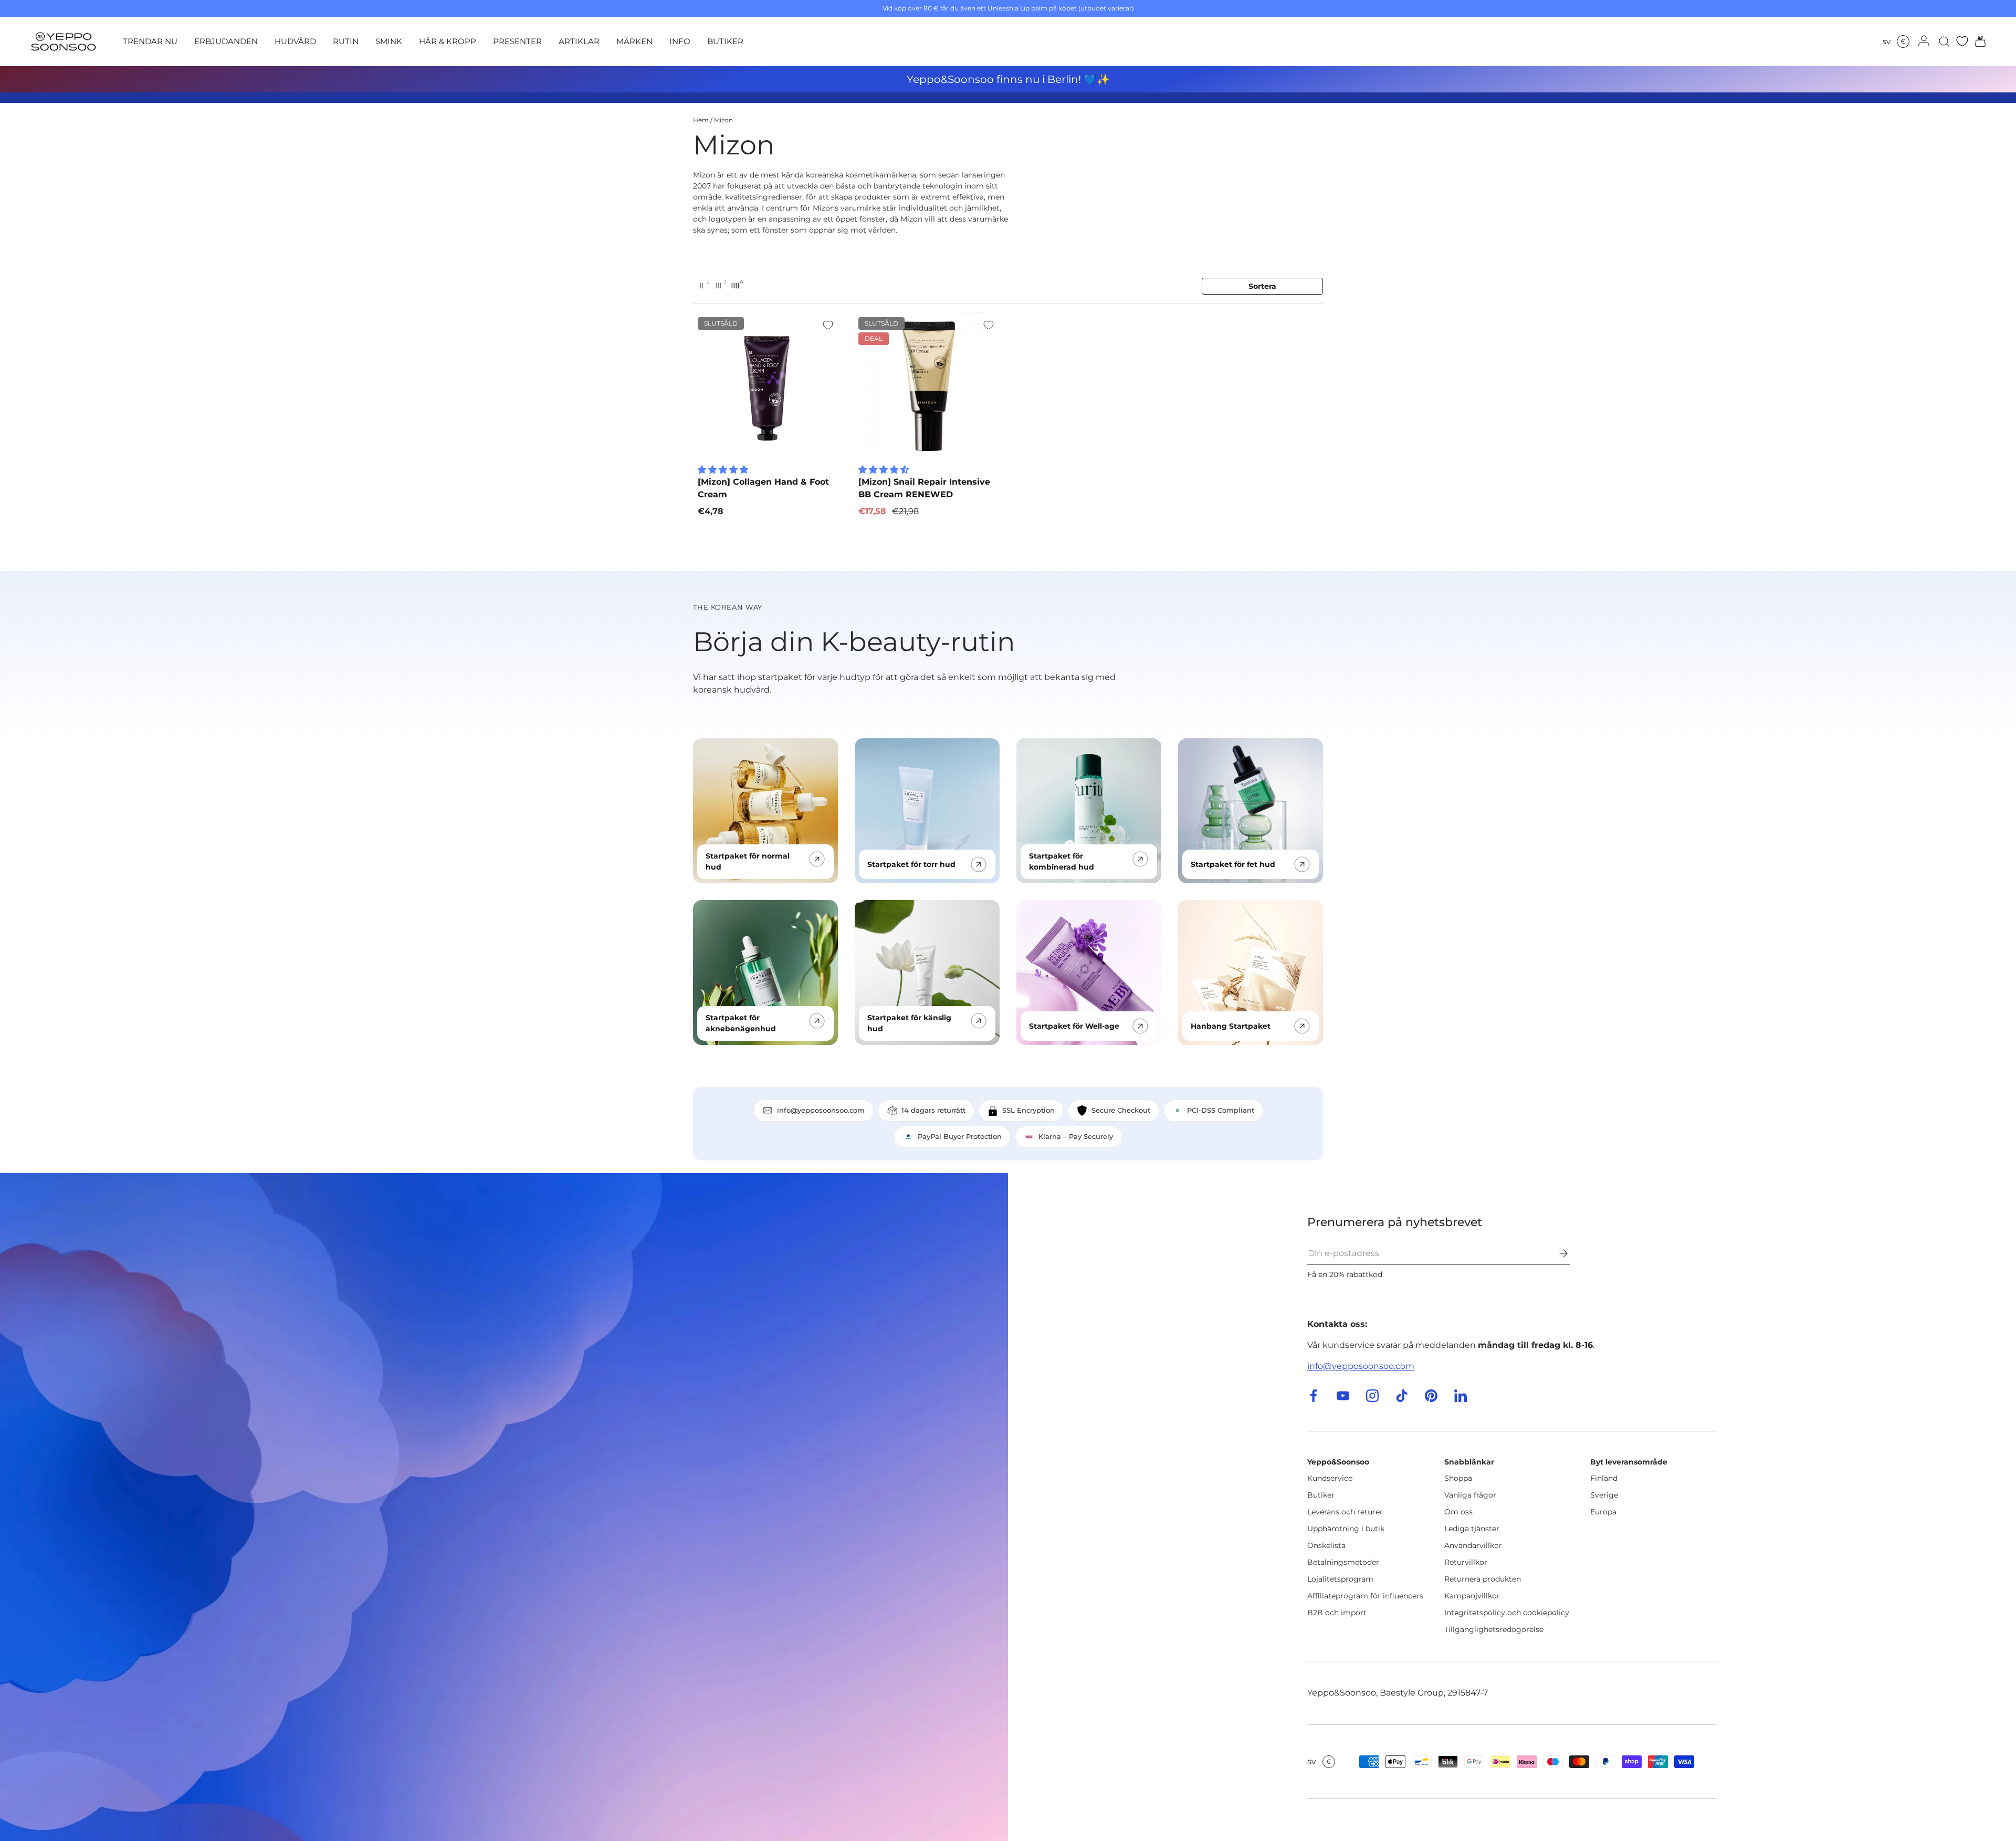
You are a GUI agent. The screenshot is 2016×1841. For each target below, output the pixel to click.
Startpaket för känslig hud (909, 1023)
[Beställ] (1556, 1253)
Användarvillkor (1473, 1545)
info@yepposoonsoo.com (1361, 1366)
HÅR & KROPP (448, 41)
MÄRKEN (634, 41)
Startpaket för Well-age (1074, 1026)
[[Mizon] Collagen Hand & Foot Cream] (767, 386)
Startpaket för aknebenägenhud (741, 1023)
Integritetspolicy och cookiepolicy (1507, 1613)
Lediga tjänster (1472, 1529)
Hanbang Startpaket (1231, 1026)
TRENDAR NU (150, 41)
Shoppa (1458, 1478)
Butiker (1321, 1495)
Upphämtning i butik (1346, 1529)
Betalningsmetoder (1343, 1562)
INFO (680, 41)
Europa (1603, 1512)
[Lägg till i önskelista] (828, 325)
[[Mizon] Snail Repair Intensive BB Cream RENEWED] (928, 386)
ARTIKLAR (579, 41)
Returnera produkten (1483, 1579)
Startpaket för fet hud (1233, 864)
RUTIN (346, 41)
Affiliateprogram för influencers (1365, 1596)
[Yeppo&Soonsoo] (504, 1507)
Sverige (1604, 1495)
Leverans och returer (1345, 1512)
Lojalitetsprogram (1340, 1579)
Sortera (1262, 286)
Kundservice (1330, 1478)
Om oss (1458, 1512)
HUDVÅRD (295, 41)
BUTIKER (725, 41)
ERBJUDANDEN (226, 41)
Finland (1604, 1478)
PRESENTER (517, 41)
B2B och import (1337, 1613)
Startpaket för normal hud (748, 861)
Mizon (723, 120)
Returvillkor (1466, 1562)
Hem (701, 120)
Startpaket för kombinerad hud (1062, 861)
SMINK (389, 41)
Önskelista (1326, 1545)
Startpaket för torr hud (911, 864)
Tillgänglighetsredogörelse (1494, 1629)
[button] (1977, 41)
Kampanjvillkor (1472, 1596)
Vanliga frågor (1470, 1495)
